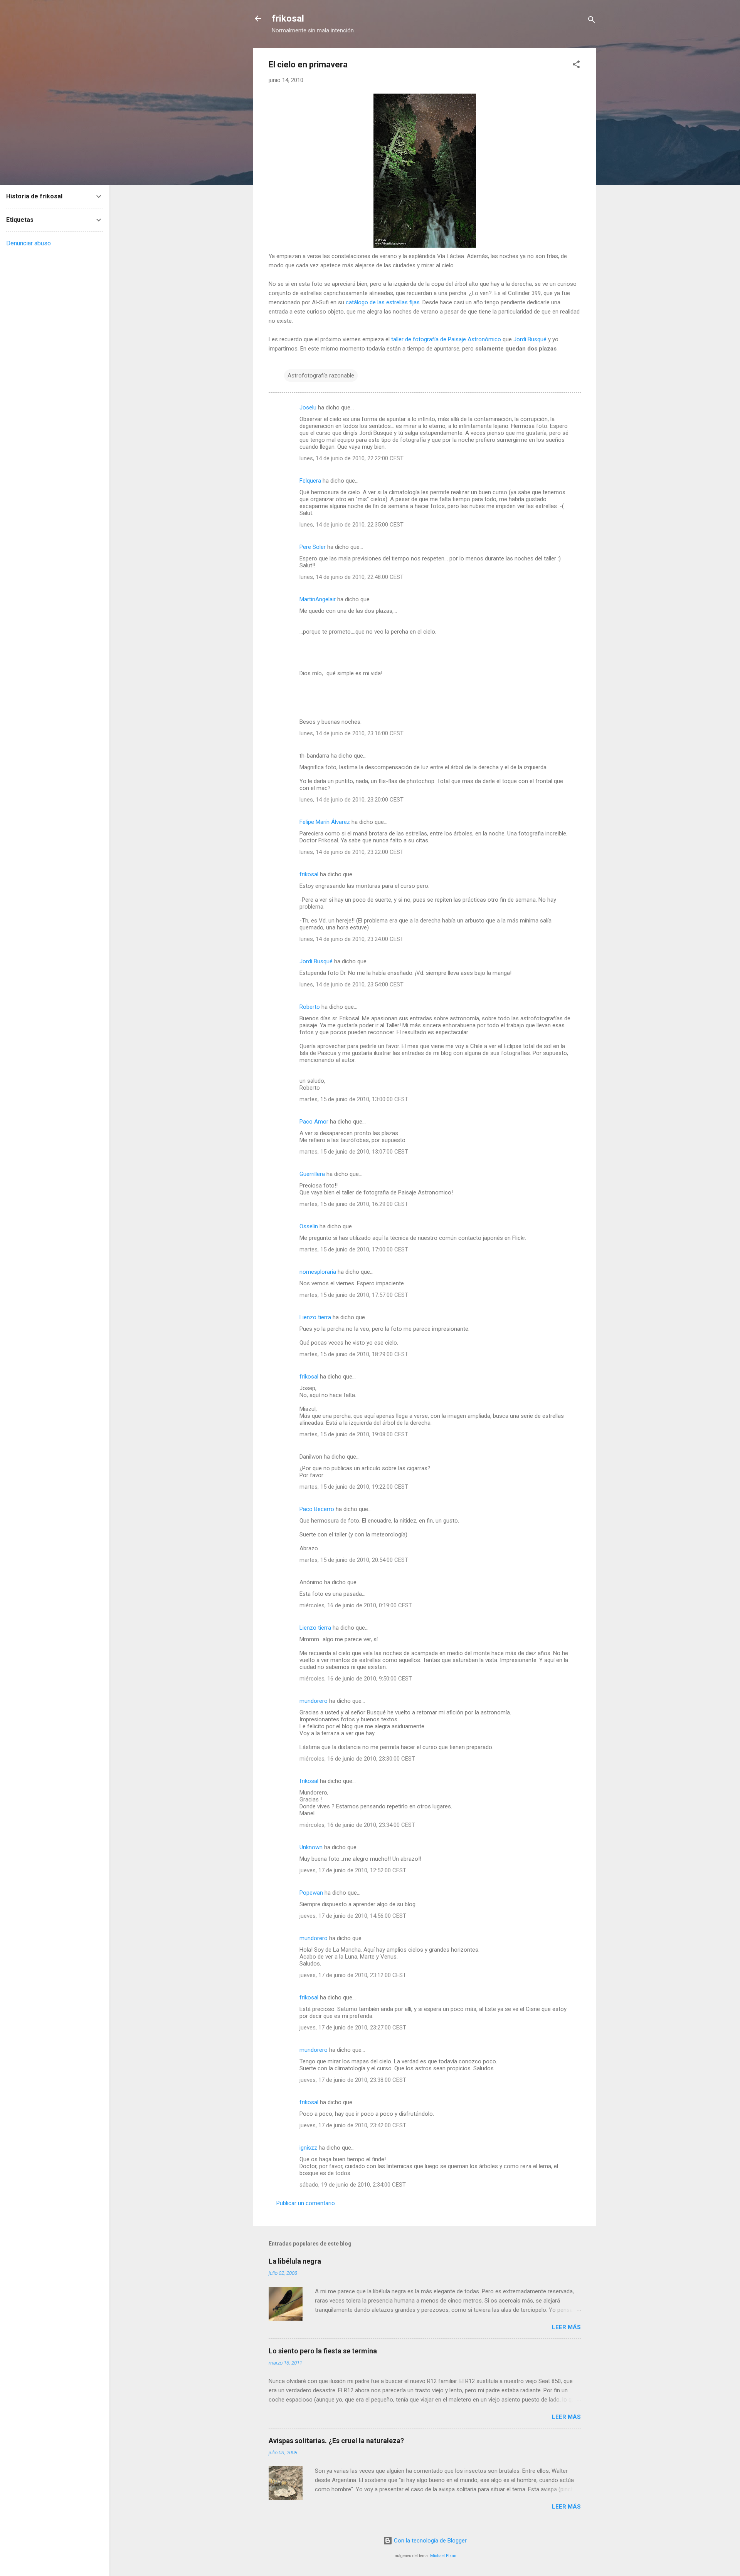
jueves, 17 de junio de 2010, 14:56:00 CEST (353, 1916)
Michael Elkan (443, 2556)
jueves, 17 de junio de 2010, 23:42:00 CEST (353, 2125)
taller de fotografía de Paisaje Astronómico (446, 339)
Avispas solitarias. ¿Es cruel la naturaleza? (336, 2441)
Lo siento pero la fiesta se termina (323, 2351)
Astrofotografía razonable (321, 376)
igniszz (308, 2148)
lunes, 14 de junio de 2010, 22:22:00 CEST (351, 458)
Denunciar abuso (29, 243)
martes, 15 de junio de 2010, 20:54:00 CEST (354, 1560)
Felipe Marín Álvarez (325, 822)
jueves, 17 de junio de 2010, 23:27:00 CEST (353, 2028)
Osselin (309, 1226)
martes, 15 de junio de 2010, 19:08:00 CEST (354, 1434)
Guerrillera (312, 1174)
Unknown (311, 1847)
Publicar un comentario (306, 2203)
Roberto (310, 1007)
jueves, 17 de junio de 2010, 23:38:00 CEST (353, 2080)
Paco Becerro (317, 1509)
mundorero (314, 1701)
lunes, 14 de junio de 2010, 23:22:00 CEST (351, 852)
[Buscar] (592, 21)
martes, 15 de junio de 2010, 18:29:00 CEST (354, 1354)
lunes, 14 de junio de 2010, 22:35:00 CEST (351, 525)
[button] (576, 66)
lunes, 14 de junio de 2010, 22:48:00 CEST (351, 577)
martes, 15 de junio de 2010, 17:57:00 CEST (354, 1295)
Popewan (311, 1893)
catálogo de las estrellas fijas (383, 302)
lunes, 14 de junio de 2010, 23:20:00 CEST (351, 800)
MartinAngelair (318, 599)
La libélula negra (295, 2261)
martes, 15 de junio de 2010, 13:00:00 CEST (354, 1099)
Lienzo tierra (315, 1317)
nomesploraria (318, 1272)
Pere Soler (313, 547)
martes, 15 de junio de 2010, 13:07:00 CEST (354, 1152)
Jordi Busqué (530, 339)
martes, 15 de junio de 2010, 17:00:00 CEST (354, 1249)
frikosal (288, 18)
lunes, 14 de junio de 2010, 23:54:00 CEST (351, 984)
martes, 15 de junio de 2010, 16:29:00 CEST (354, 1204)
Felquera (310, 481)
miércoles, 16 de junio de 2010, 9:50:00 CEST (356, 1679)
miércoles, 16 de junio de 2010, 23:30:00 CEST (357, 1759)
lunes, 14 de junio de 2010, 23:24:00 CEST (351, 939)
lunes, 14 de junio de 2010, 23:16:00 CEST (351, 733)
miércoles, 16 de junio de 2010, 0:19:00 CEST (356, 1605)
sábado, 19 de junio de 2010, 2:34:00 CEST (353, 2185)
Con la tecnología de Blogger (430, 2541)
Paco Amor (314, 1122)
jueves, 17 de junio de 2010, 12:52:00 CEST (353, 1870)
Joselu (308, 408)
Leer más (566, 2327)
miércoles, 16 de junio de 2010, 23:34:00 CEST (357, 1825)
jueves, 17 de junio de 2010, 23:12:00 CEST (353, 1975)
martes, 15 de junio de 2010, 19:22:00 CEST (354, 1487)
